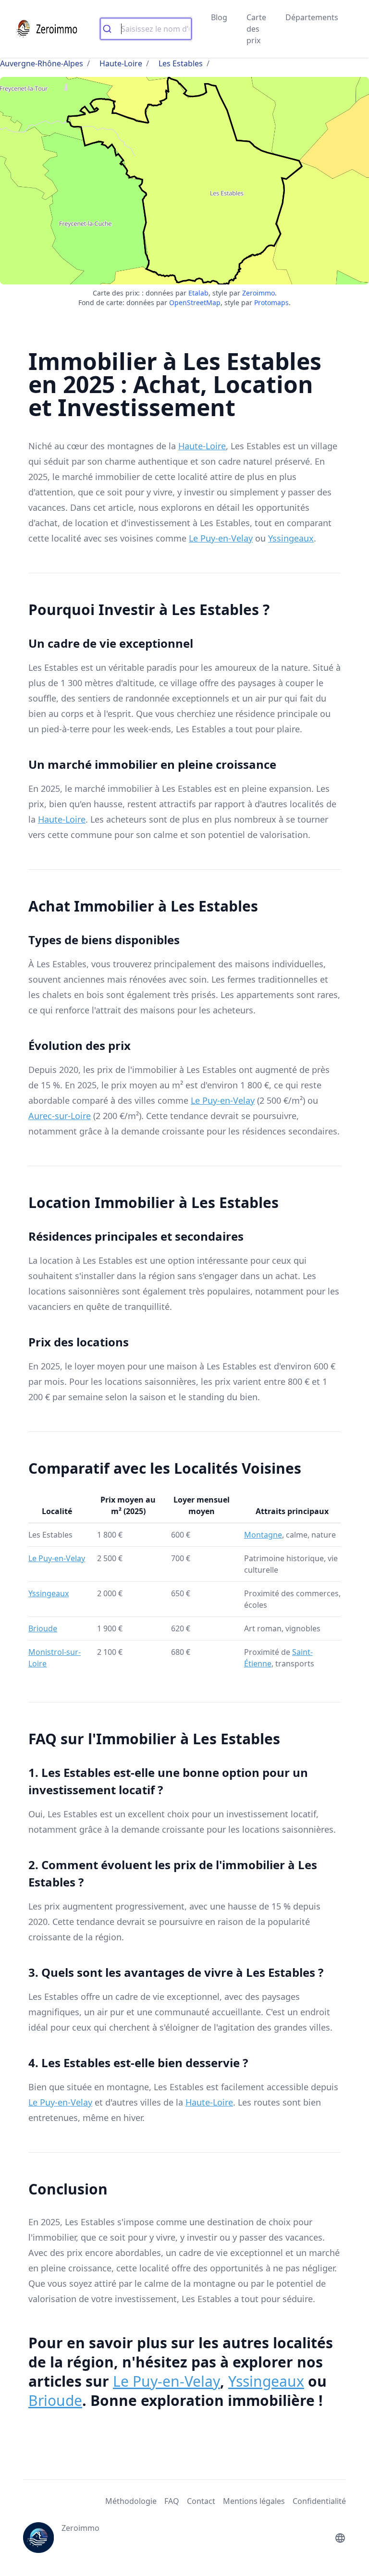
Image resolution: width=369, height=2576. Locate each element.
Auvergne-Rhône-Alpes (42, 63)
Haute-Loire (121, 63)
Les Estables (181, 63)
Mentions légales (254, 2501)
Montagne (263, 1535)
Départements (312, 17)
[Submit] (111, 29)
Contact (201, 2501)
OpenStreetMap (195, 302)
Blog (219, 17)
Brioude (43, 1628)
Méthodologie (131, 2501)
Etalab (198, 293)
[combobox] (146, 29)
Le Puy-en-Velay (221, 538)
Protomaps (271, 302)
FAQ (172, 2501)
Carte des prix (256, 29)
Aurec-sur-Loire (60, 1116)
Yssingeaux (291, 538)
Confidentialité (319, 2501)
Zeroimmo (258, 293)
